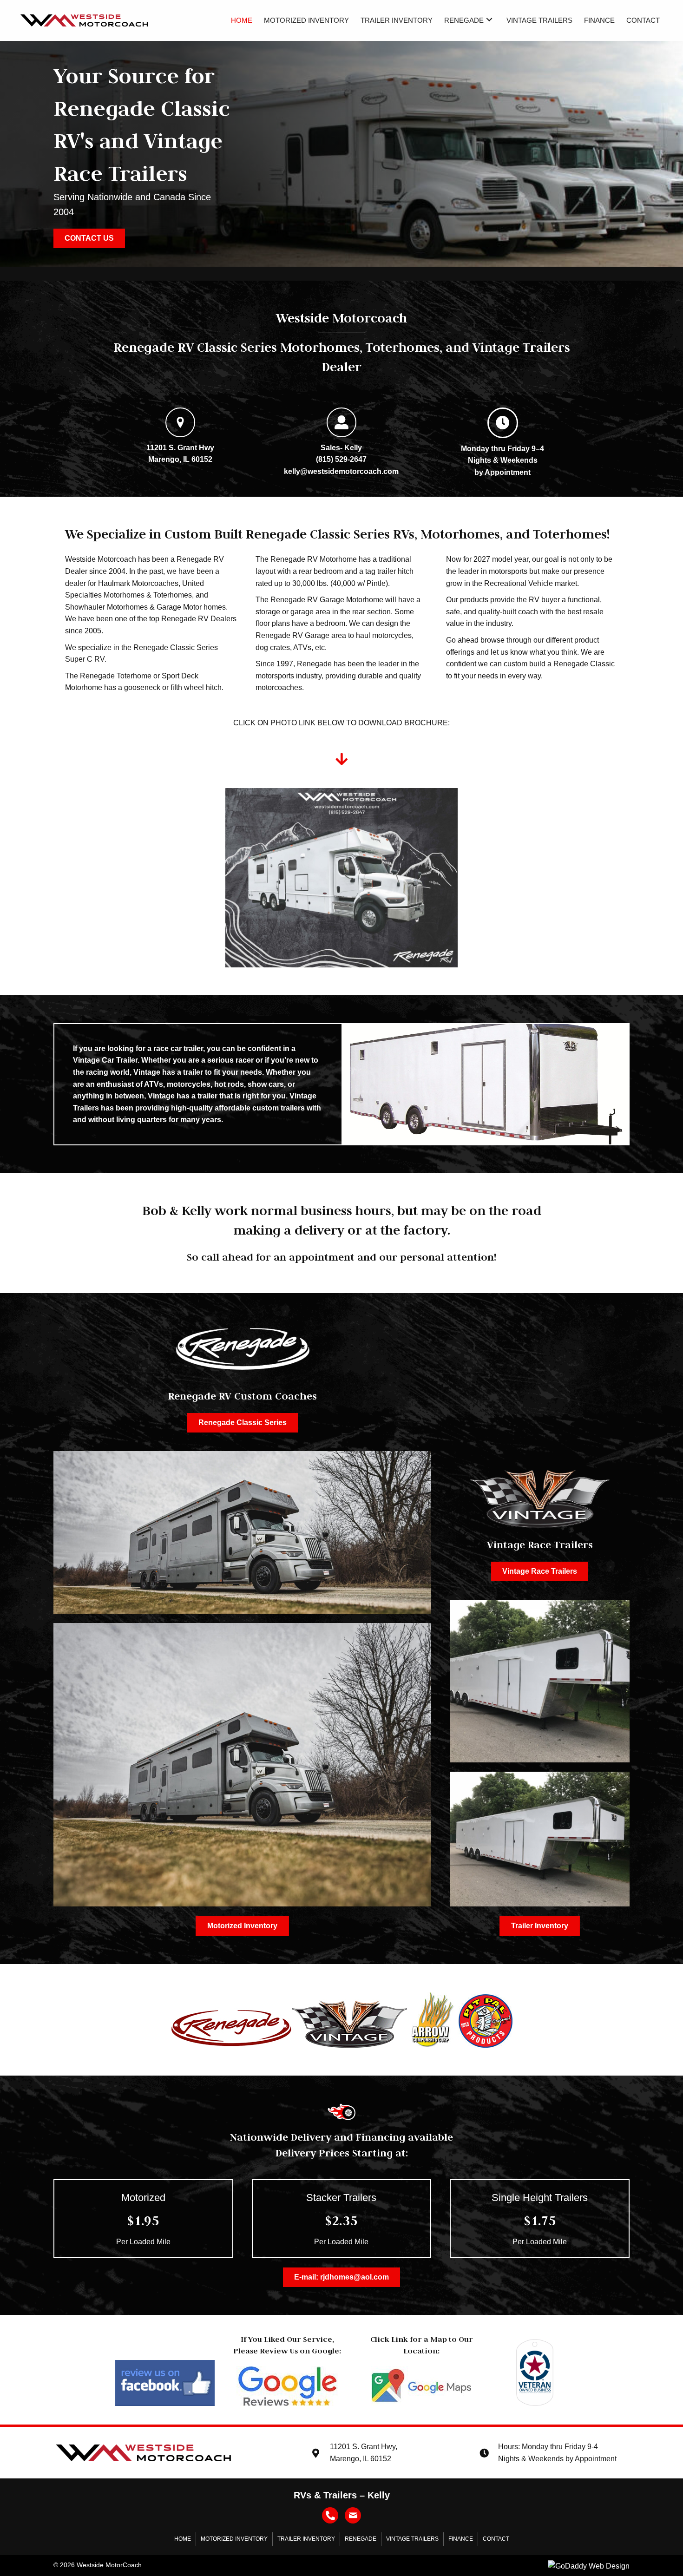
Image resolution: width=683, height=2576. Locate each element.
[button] (489, 19)
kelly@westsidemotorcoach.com (341, 471)
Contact (496, 2539)
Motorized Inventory (234, 2539)
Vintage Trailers (412, 2539)
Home (183, 2539)
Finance (461, 2539)
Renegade (361, 2539)
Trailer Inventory (306, 2539)
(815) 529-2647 (341, 459)
